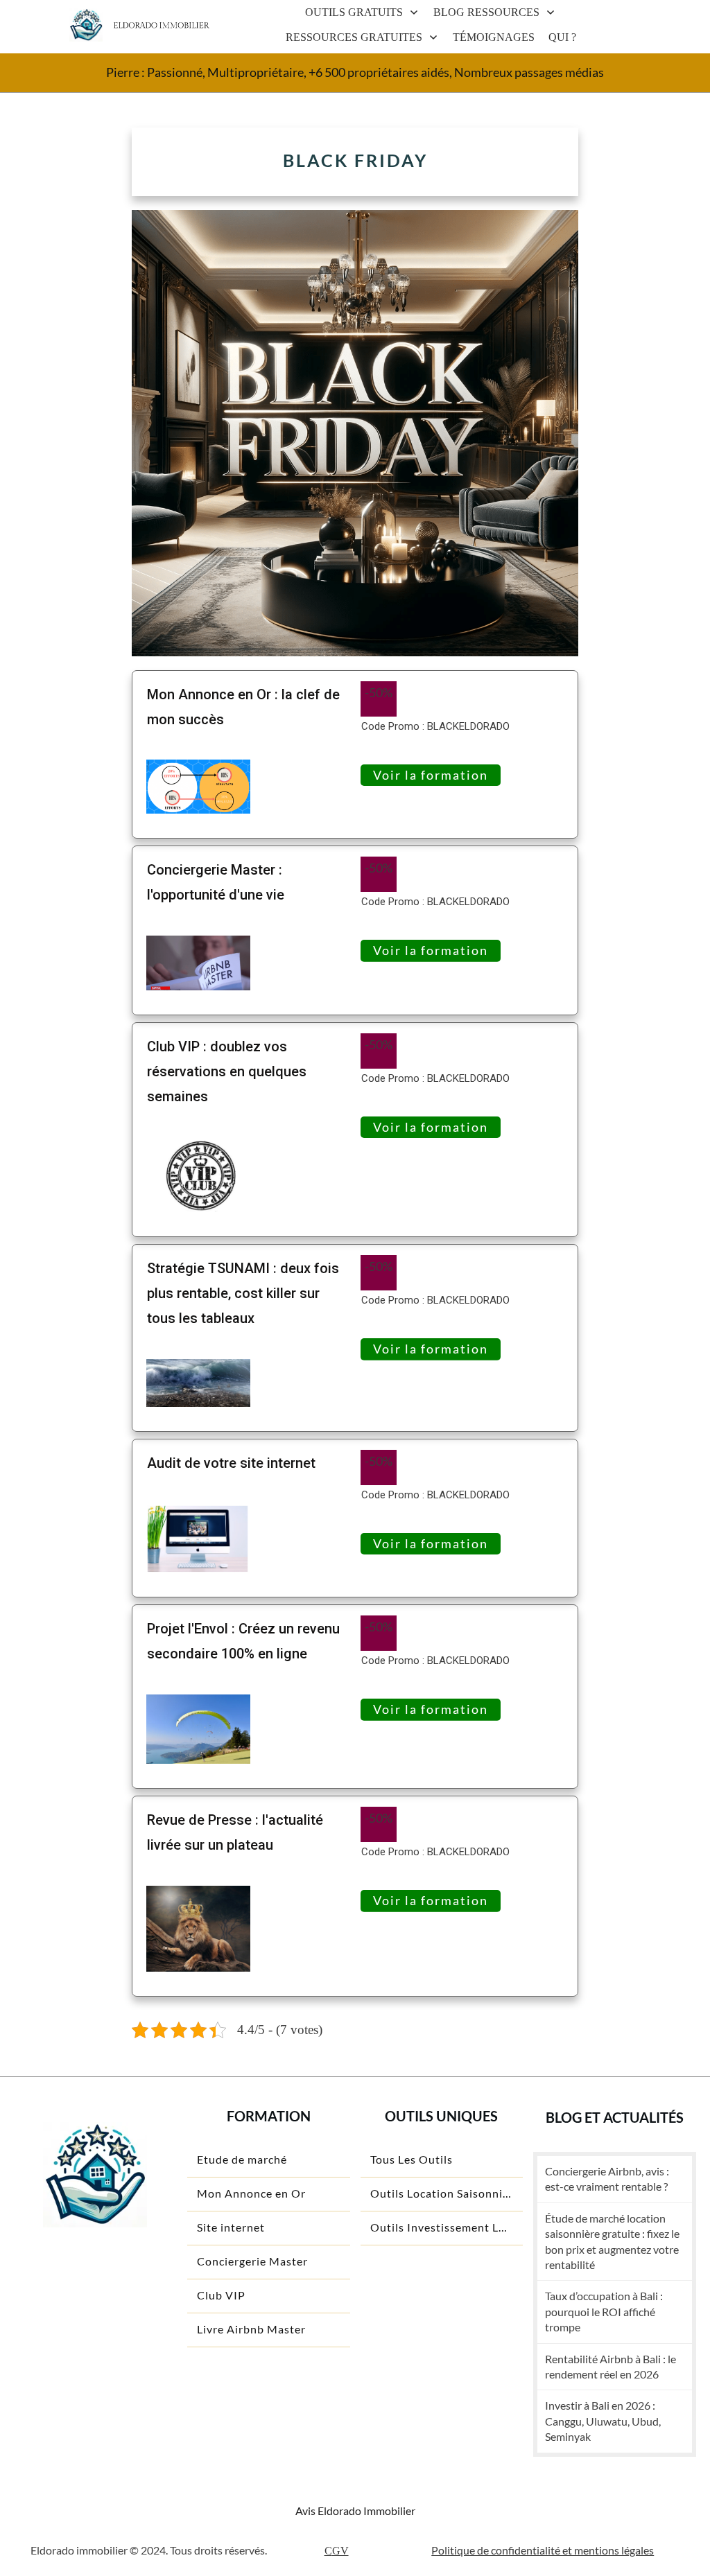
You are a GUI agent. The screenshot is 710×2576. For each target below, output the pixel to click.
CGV (337, 2551)
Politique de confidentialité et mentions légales (543, 2550)
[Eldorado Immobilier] (86, 25)
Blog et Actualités (615, 2117)
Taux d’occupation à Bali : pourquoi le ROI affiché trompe (604, 2311)
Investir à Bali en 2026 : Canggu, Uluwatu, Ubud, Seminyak (603, 2421)
